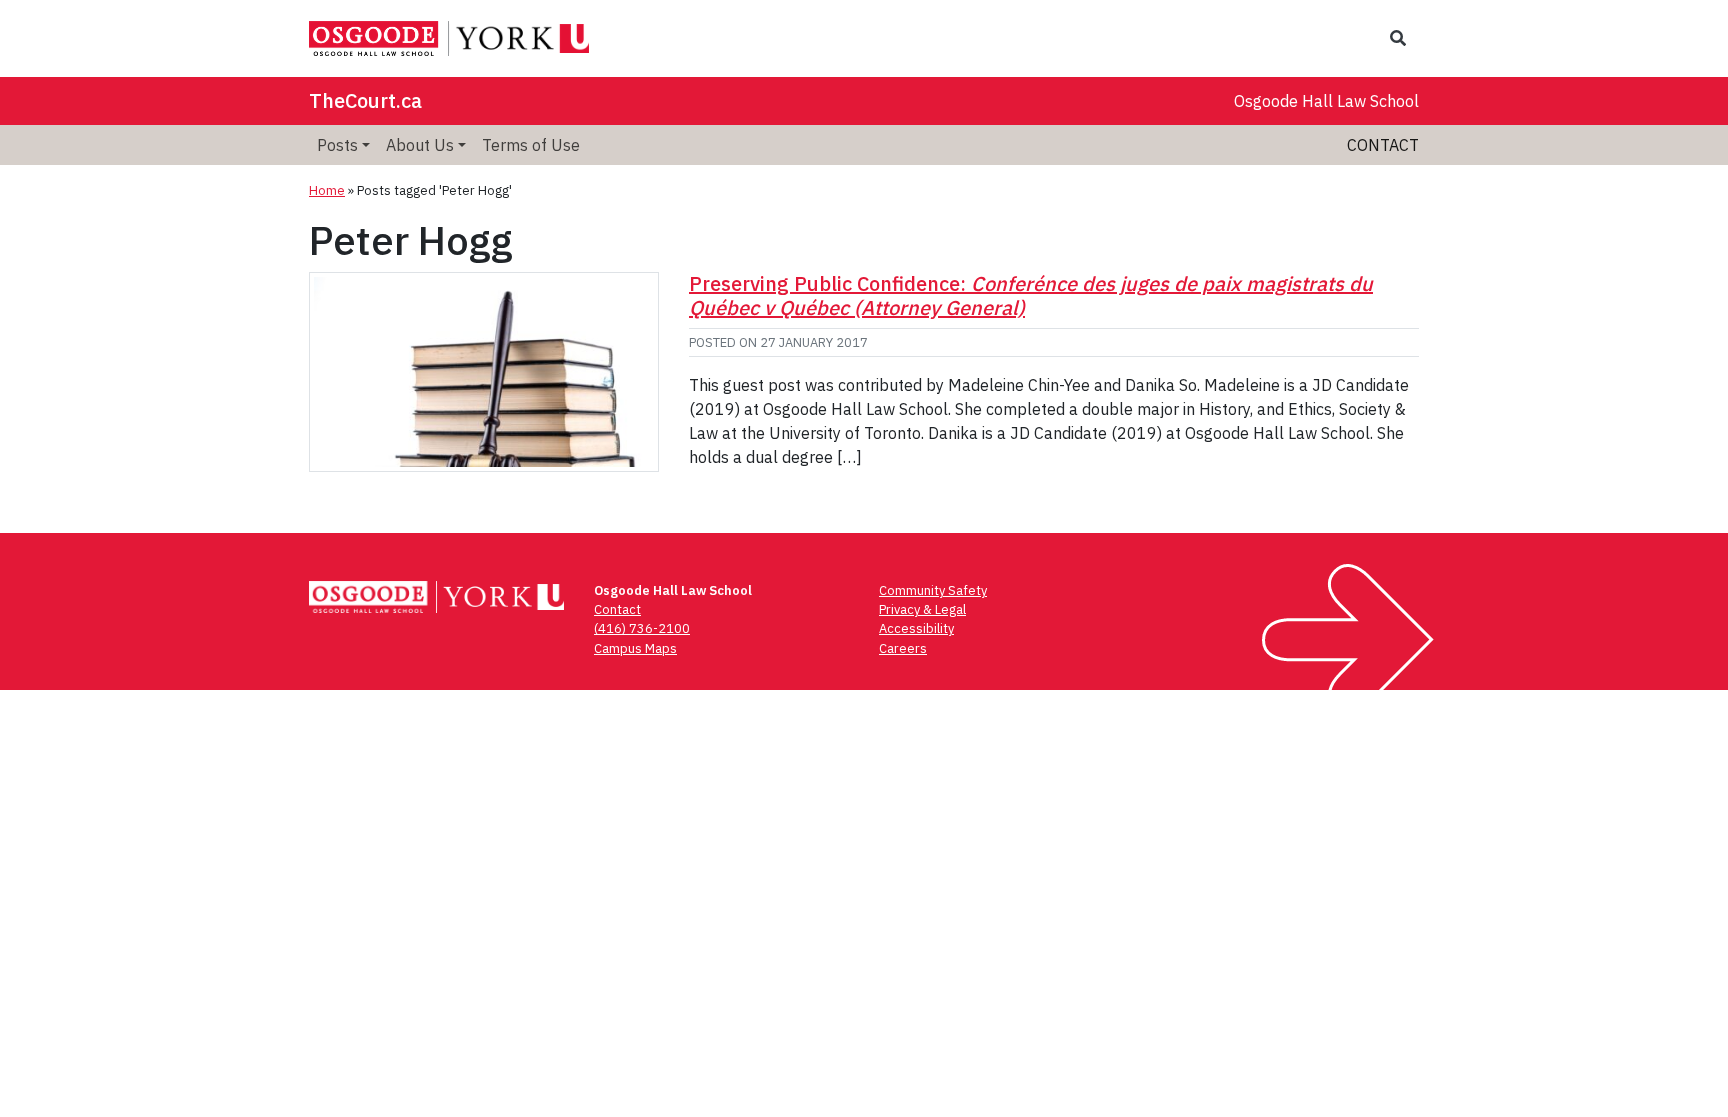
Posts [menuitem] (337, 145)
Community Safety (933, 590)
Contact (1383, 145)
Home (327, 190)
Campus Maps (635, 648)
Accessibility (916, 628)
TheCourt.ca (365, 100)
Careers (903, 648)
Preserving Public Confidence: (1031, 295)
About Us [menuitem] (420, 145)
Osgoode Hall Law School (1326, 101)
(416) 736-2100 (642, 628)
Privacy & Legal (922, 609)
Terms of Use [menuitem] (531, 145)
